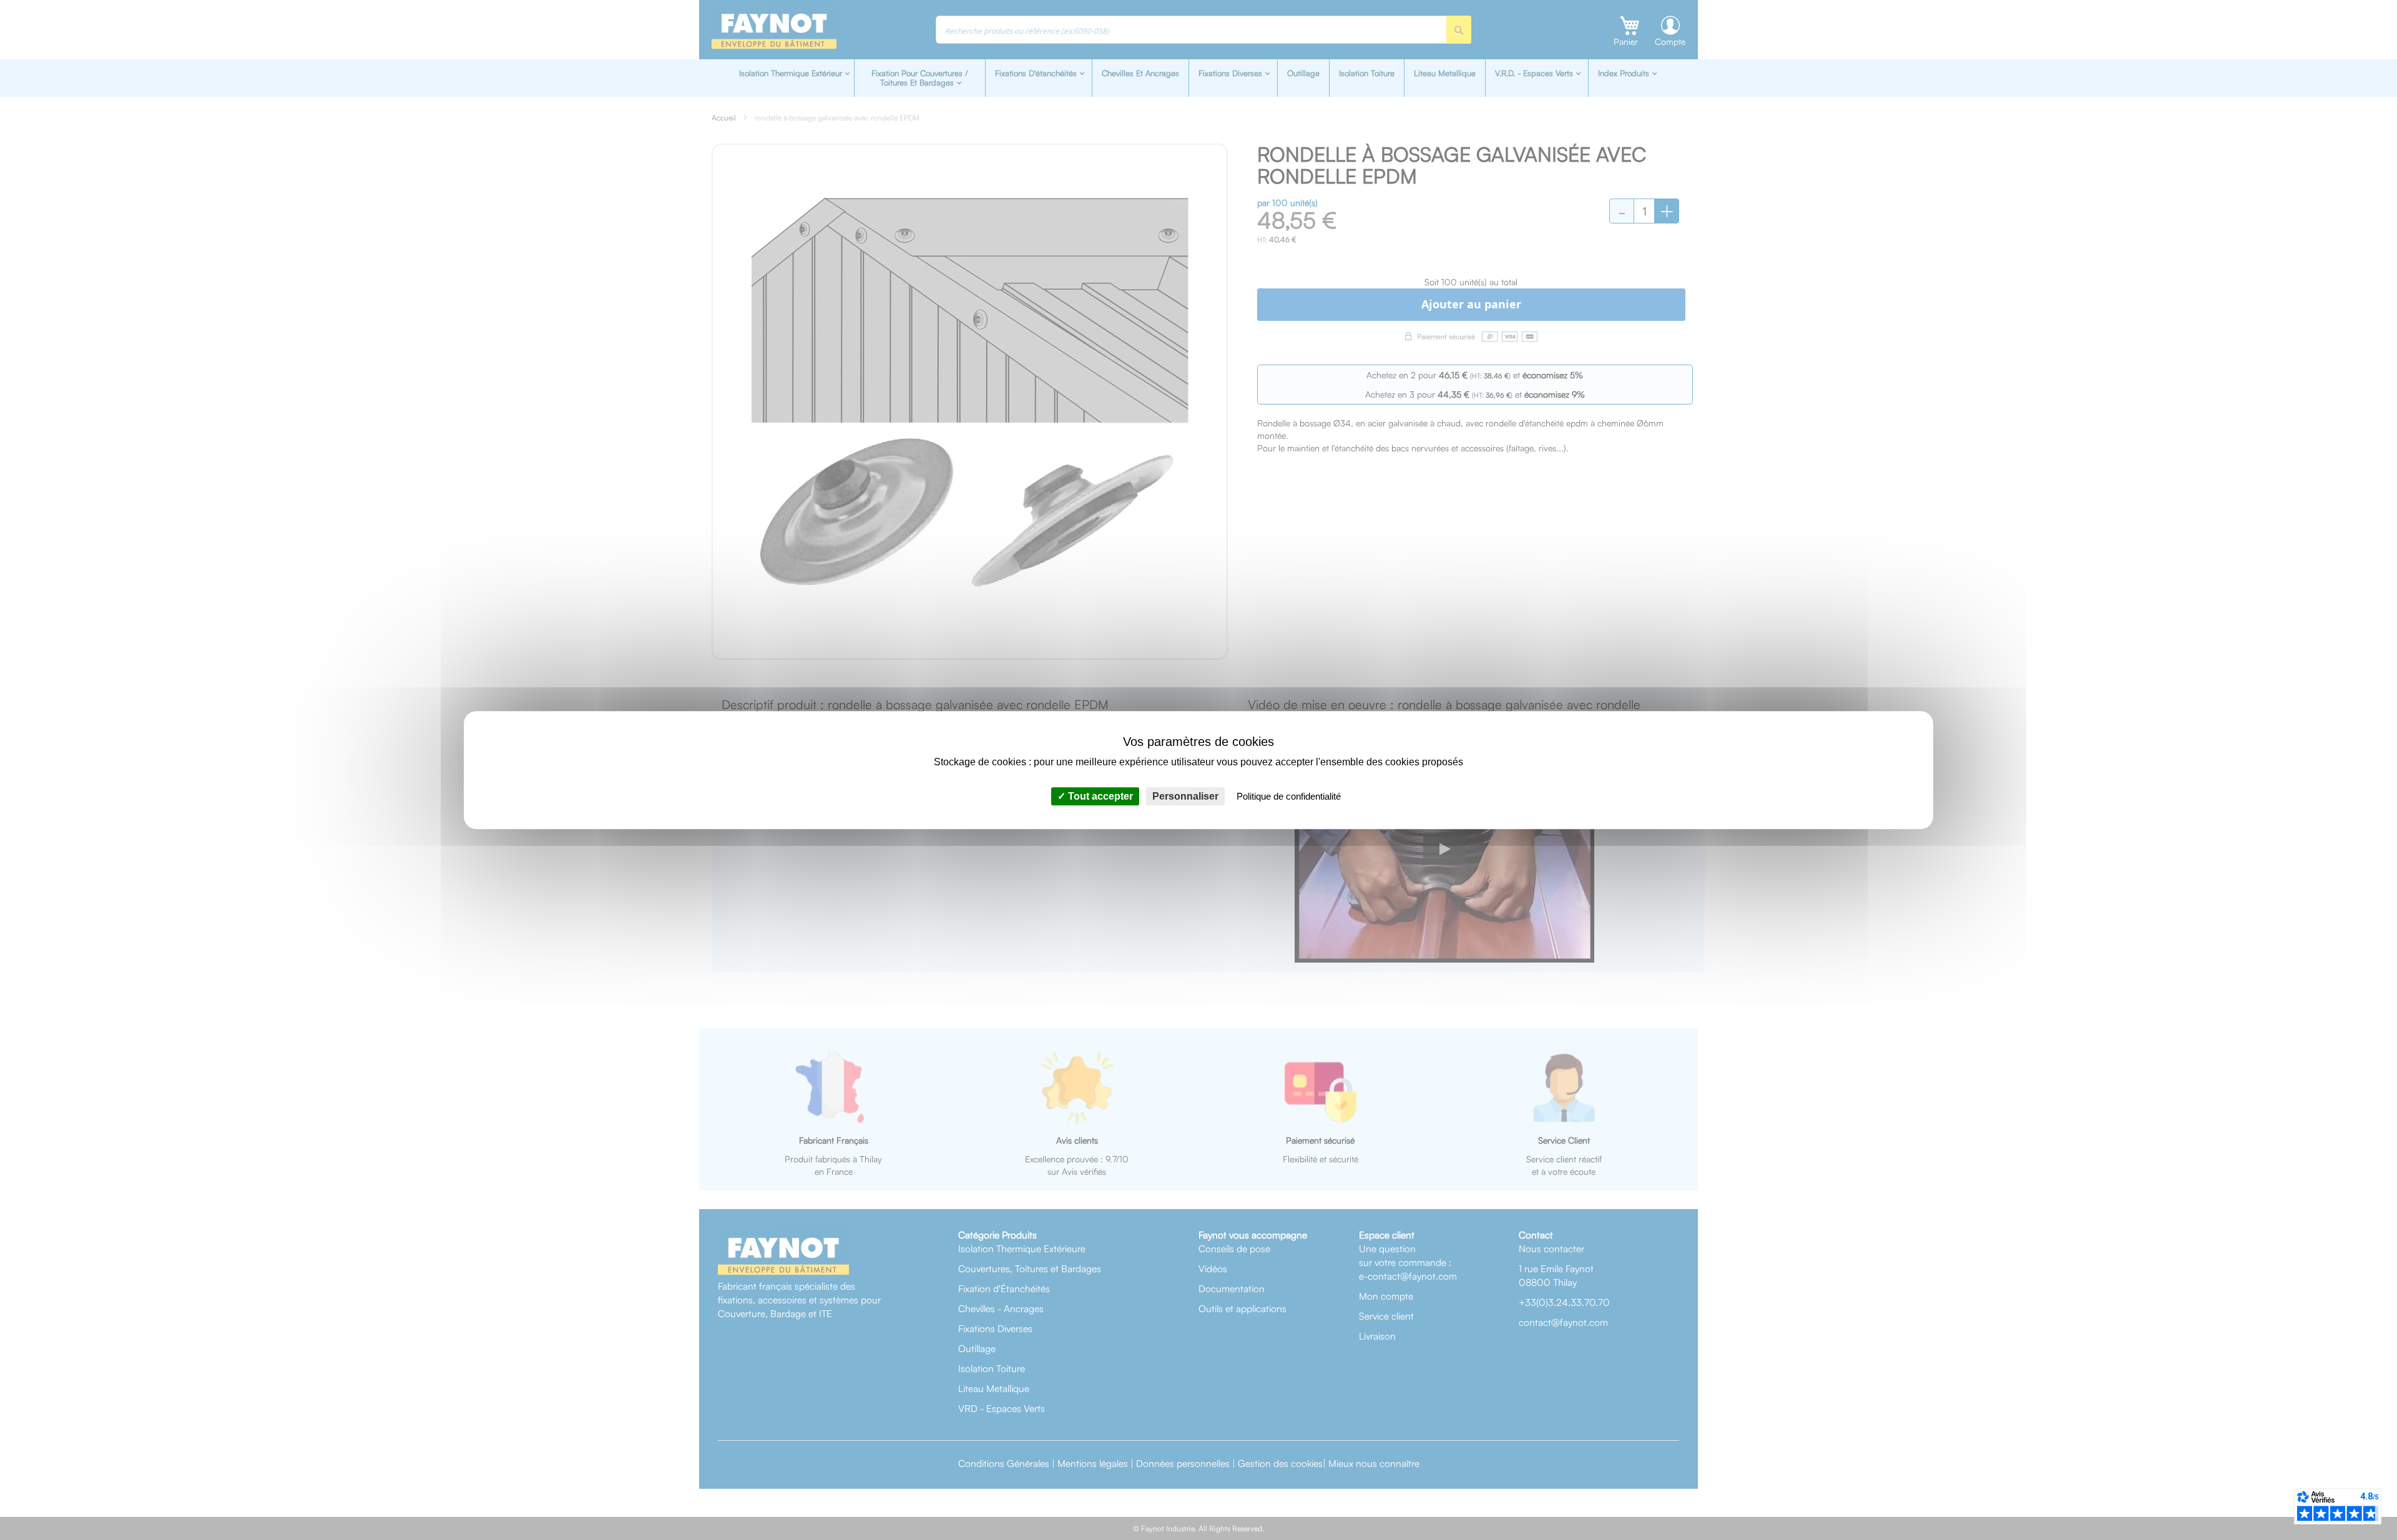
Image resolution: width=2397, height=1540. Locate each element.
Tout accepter (1099, 796)
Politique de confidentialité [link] (1289, 796)
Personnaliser (1185, 796)
